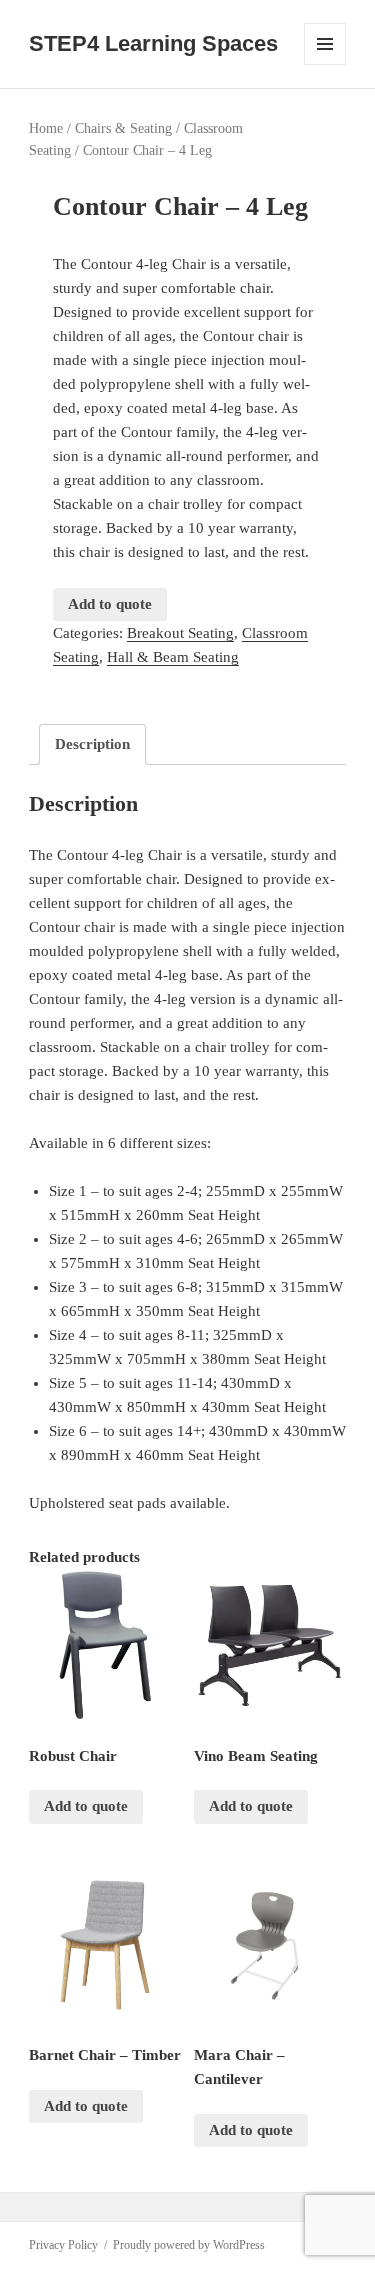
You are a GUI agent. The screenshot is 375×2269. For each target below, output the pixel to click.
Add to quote (110, 604)
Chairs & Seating (123, 128)
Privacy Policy (63, 2245)
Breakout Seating (180, 633)
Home (46, 128)
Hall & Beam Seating (173, 657)
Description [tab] (92, 744)
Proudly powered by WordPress (189, 2245)
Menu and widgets (325, 64)
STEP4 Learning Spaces (153, 43)
